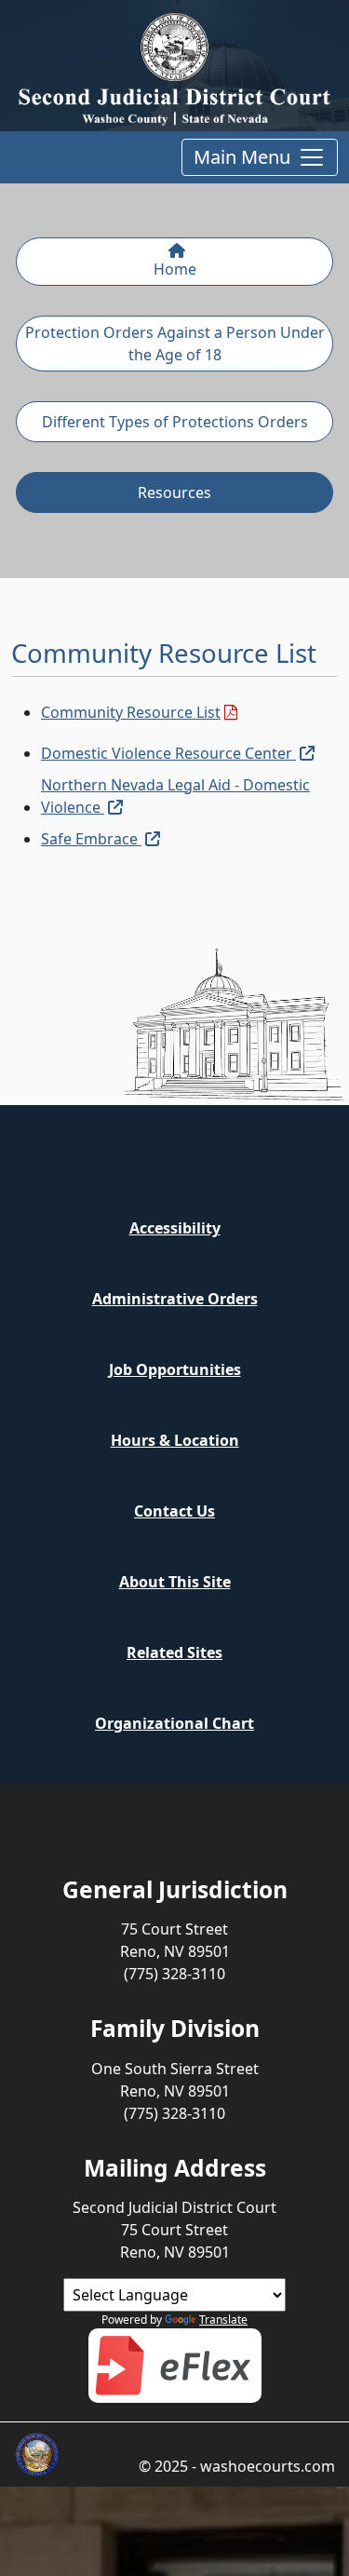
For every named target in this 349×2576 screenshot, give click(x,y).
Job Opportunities (175, 1369)
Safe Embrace (101, 838)
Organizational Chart (174, 1723)
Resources (174, 492)
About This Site (175, 1582)
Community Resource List (139, 712)
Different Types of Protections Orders (175, 422)
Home (175, 269)
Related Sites (174, 1652)
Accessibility (175, 1228)
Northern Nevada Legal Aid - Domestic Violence (189, 796)
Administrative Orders (175, 1299)
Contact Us (174, 1511)
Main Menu (242, 157)
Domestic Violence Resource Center (178, 753)
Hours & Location (175, 1440)
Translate (223, 2320)
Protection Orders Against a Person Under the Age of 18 (175, 344)
